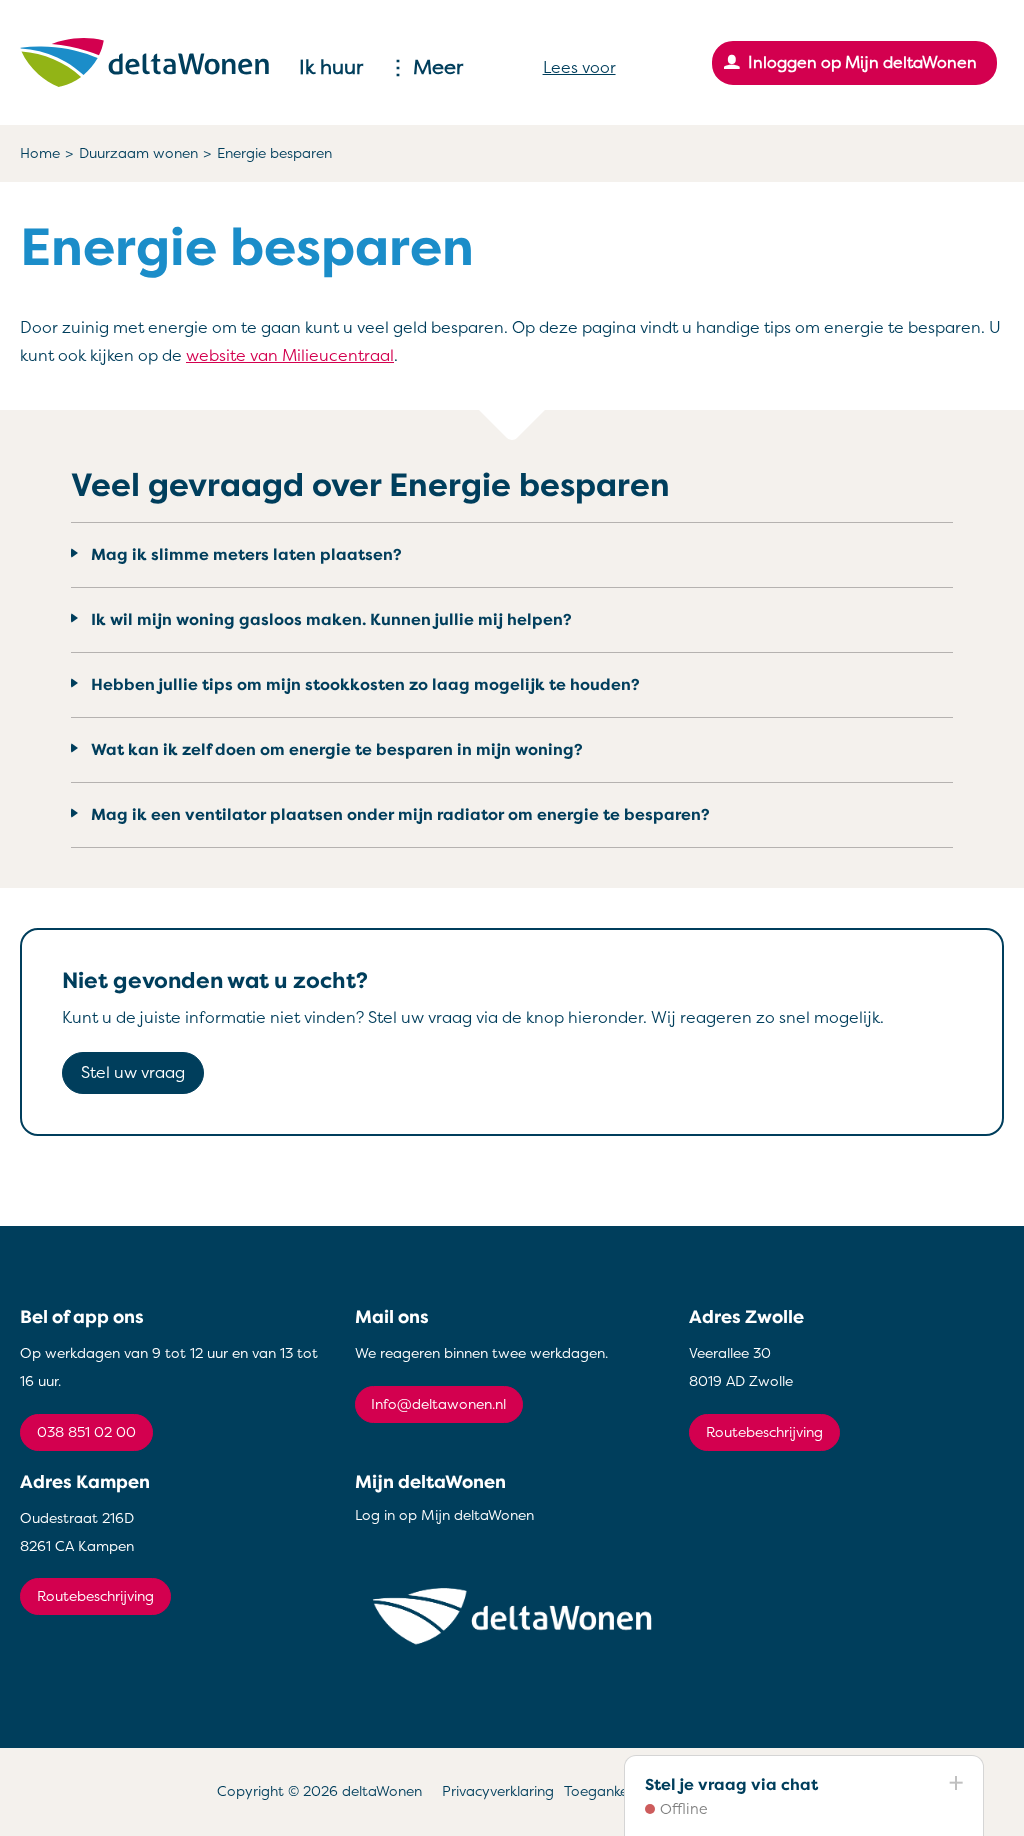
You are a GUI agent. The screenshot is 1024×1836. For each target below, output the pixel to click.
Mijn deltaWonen (430, 1482)
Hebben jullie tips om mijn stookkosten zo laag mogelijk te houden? (365, 685)
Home (40, 153)
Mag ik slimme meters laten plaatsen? (246, 555)
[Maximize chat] (955, 1784)
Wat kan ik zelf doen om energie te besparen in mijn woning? (337, 750)
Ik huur (331, 67)
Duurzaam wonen (138, 153)
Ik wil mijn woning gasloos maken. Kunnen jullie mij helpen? (331, 620)
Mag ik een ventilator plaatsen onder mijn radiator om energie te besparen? (400, 815)
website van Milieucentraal (290, 356)
